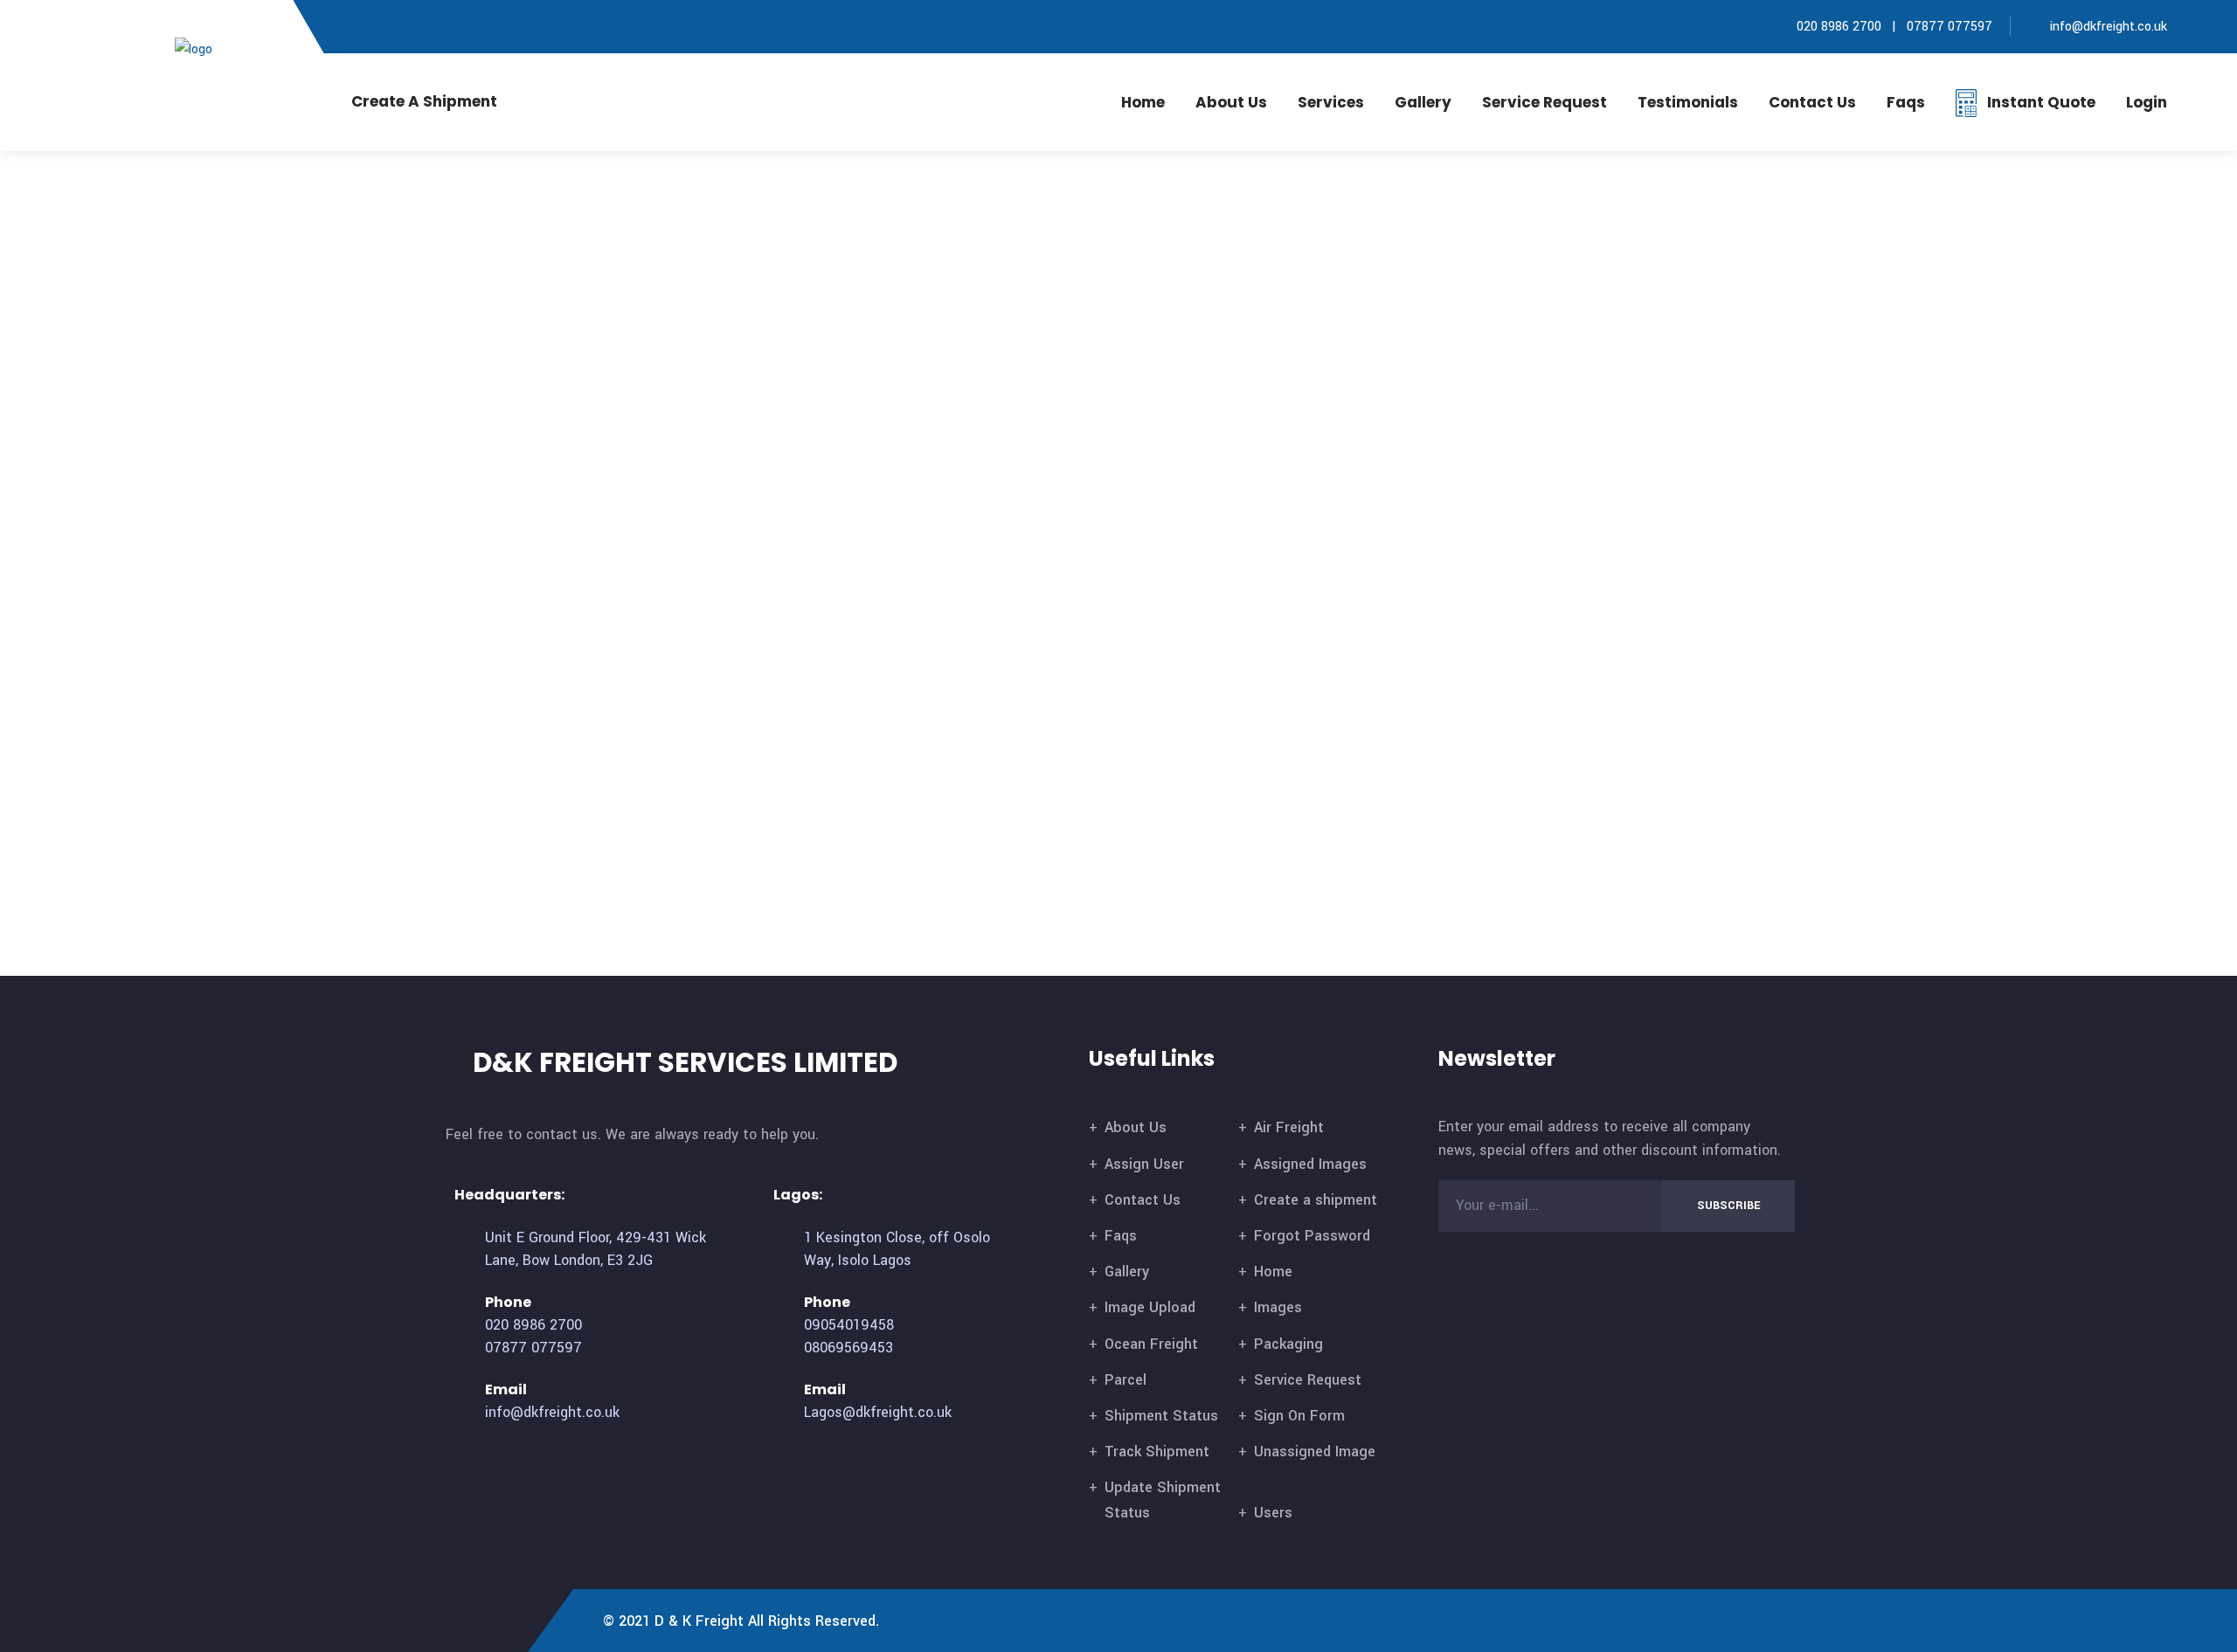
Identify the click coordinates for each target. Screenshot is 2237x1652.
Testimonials (1688, 102)
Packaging (1288, 1344)
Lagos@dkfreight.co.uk (878, 1412)
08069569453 (848, 1348)
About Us (1231, 102)
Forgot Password (1312, 1236)
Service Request (1544, 102)
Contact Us (1143, 1200)
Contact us (1812, 102)
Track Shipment (1157, 1452)
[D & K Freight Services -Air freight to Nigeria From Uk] (221, 48)
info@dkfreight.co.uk (2109, 27)
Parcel (1125, 1380)
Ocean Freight (1151, 1344)
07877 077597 (1950, 27)
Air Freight (1289, 1127)
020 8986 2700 (1837, 27)
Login (2147, 102)
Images (1278, 1307)
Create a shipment (1316, 1200)
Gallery (1423, 102)
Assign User (1144, 1164)
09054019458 (849, 1325)
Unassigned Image (1315, 1452)
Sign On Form (1299, 1416)
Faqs (1906, 102)
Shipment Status (1161, 1416)
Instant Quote (2041, 102)
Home (1143, 102)
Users (1273, 1513)
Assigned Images (1310, 1164)
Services (1331, 102)
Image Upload (1150, 1307)
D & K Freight (699, 1621)
